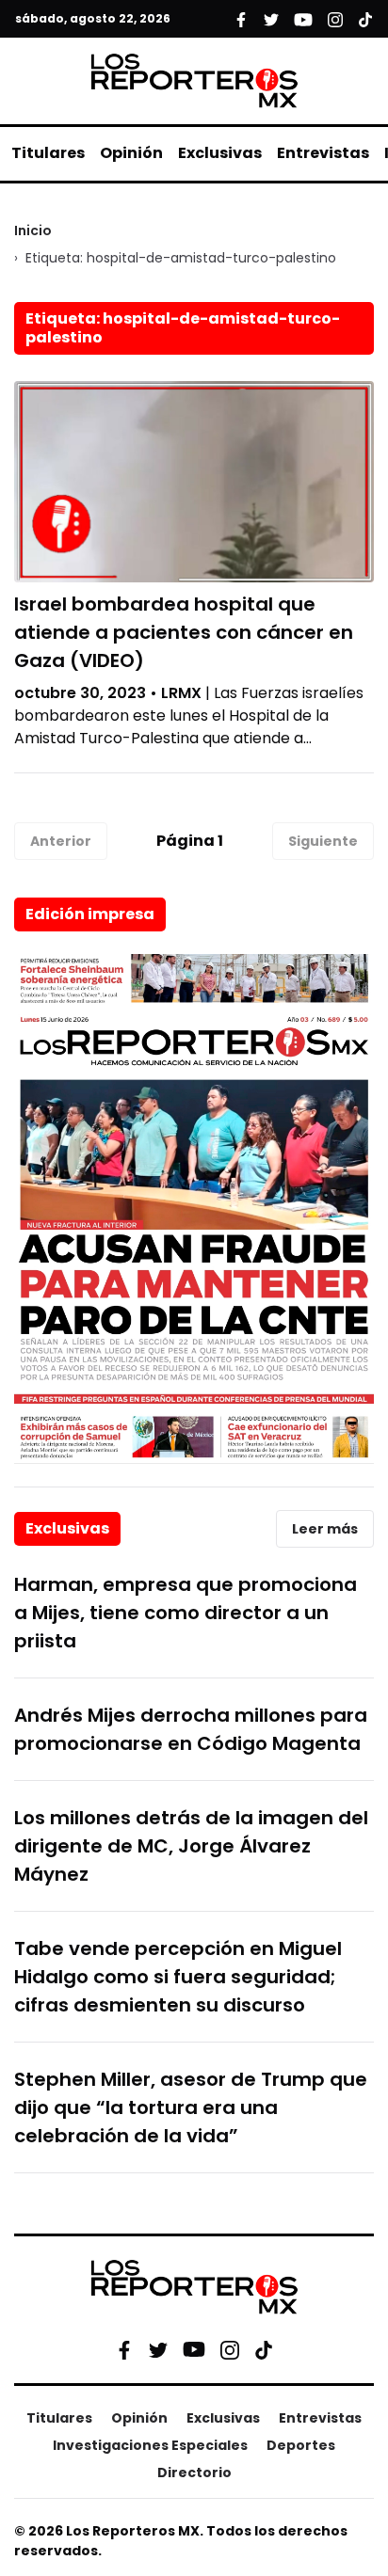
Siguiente (323, 841)
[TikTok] (264, 2349)
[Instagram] (230, 2349)
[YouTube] (194, 2350)
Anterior (61, 841)
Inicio (33, 231)
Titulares (48, 153)
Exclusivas (220, 153)
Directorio (194, 2473)
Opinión (131, 153)
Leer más (325, 1529)
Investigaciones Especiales (150, 2445)
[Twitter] (158, 2349)
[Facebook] (124, 2349)
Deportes (301, 2445)
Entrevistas (323, 153)
